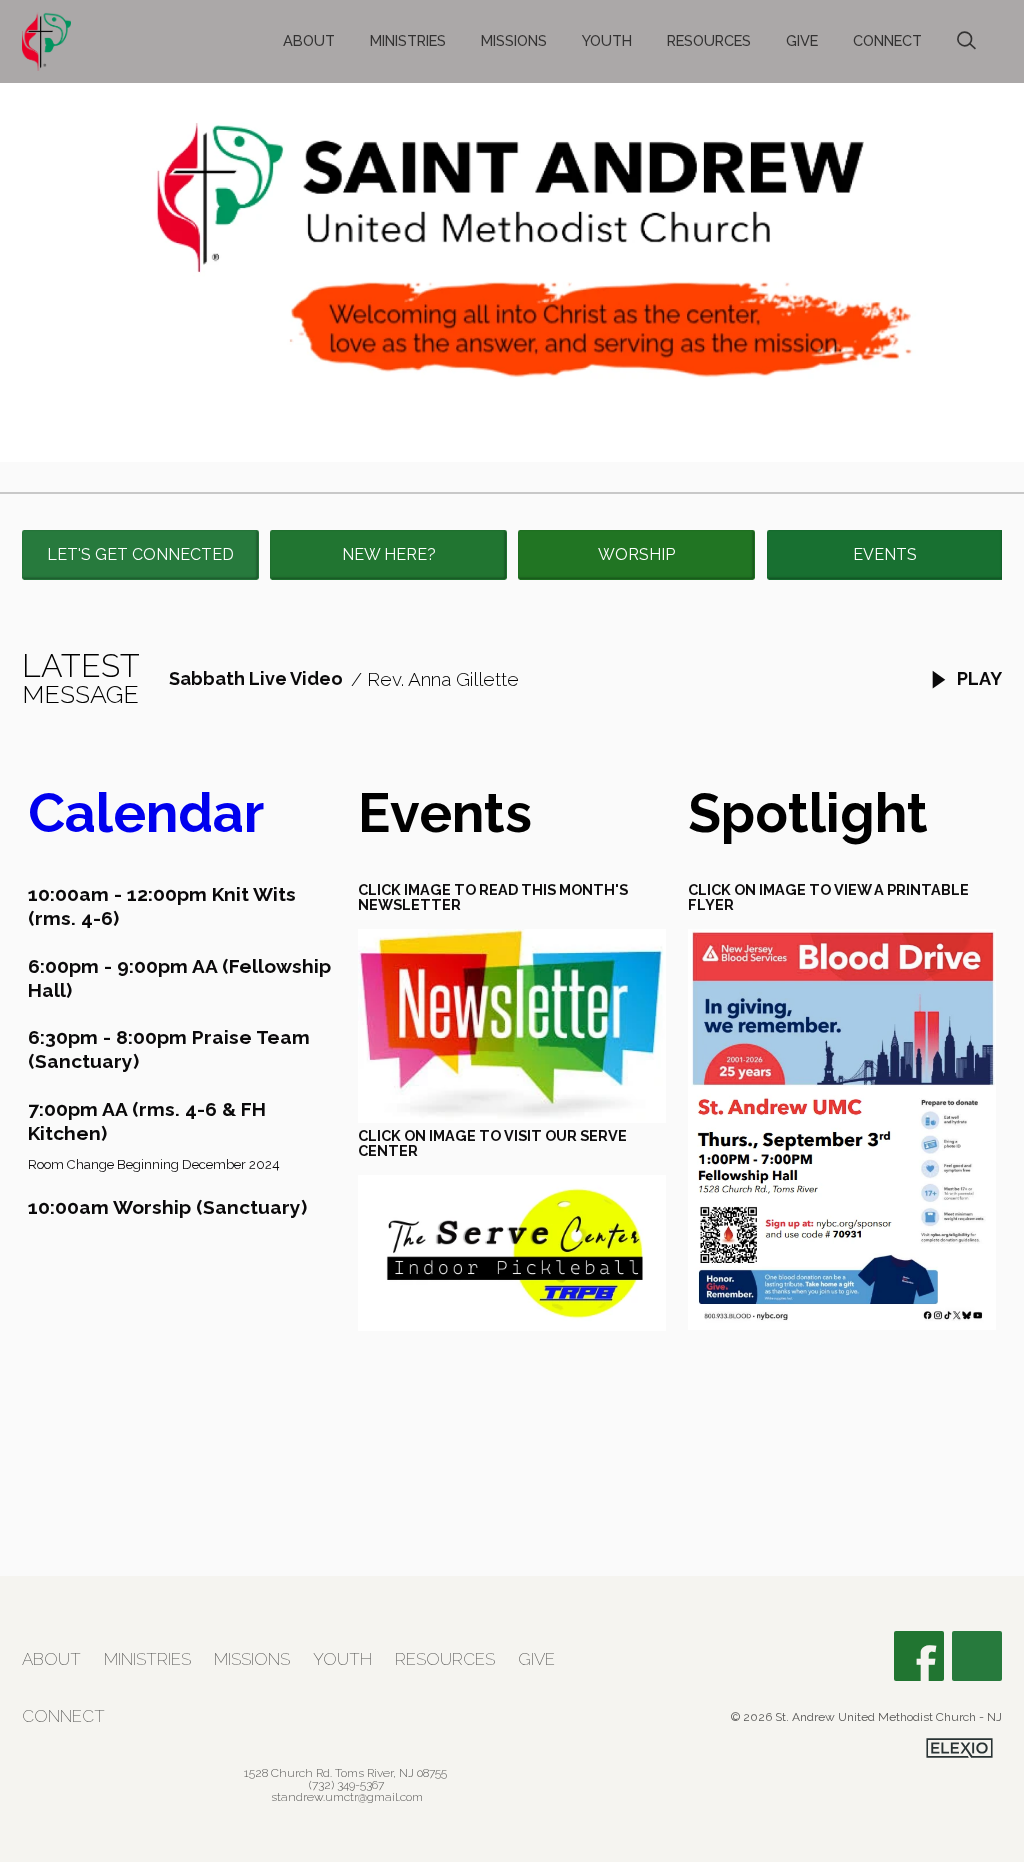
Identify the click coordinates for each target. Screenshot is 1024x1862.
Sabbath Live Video (256, 678)
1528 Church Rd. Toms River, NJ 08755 (345, 1773)
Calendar (146, 813)
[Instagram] (977, 1656)
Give (802, 40)
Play (977, 678)
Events (885, 554)
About (309, 40)
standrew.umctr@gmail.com (347, 1797)
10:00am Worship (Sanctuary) (167, 1207)
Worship (636, 554)
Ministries (408, 40)
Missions (514, 40)
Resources (709, 40)
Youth (607, 40)
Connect (887, 40)
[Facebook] (919, 1656)
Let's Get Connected (140, 554)
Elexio (959, 1748)
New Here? (389, 554)
